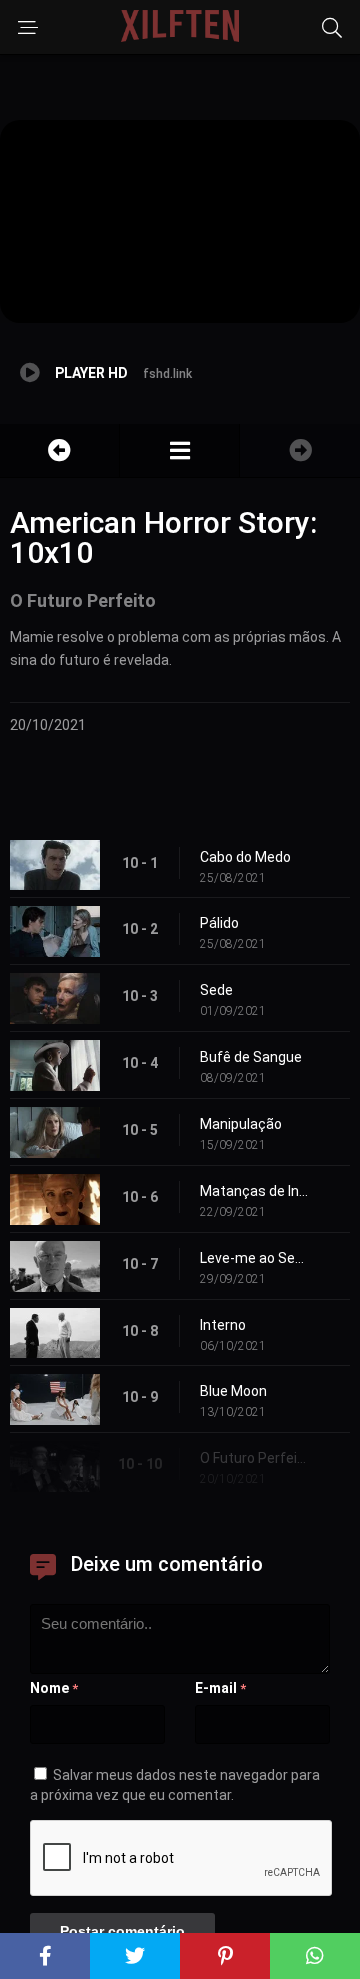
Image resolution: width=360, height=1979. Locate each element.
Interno (223, 1325)
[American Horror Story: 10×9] (59, 450)
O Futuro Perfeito (255, 1458)
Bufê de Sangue (251, 1057)
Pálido (219, 923)
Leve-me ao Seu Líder (255, 1258)
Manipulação (241, 1124)
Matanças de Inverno (255, 1191)
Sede (216, 990)
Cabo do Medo (245, 857)
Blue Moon (233, 1391)
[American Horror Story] (179, 450)
